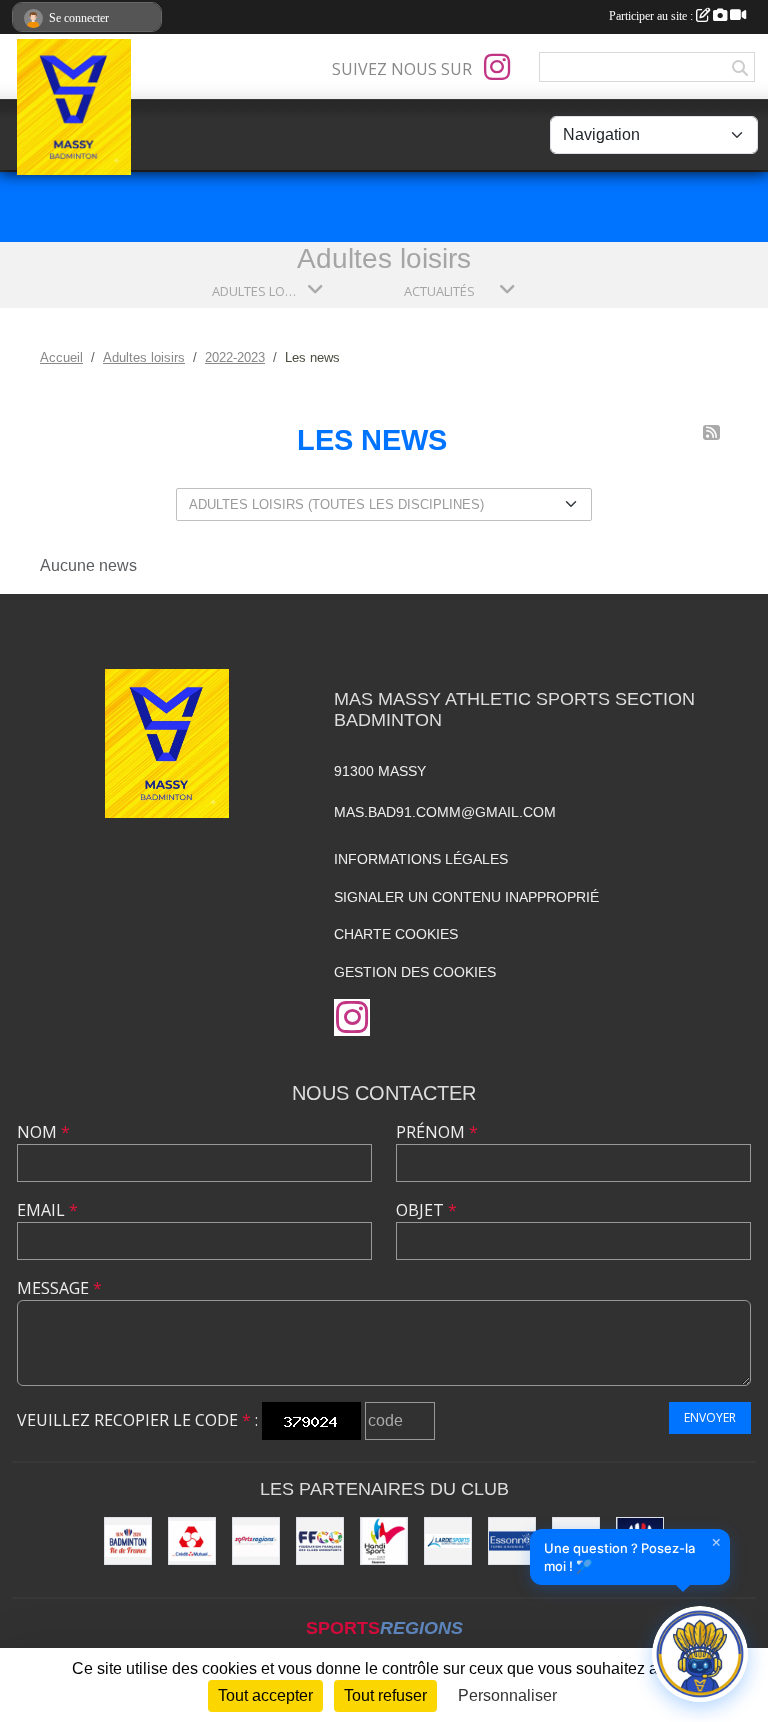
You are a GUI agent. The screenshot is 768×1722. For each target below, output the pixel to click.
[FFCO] (320, 1541)
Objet (426, 1210)
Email (47, 1210)
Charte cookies (396, 934)
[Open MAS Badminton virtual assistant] (700, 1654)
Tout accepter (265, 1695)
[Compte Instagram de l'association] (497, 67)
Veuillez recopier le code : (137, 1420)
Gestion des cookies (415, 972)
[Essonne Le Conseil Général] (512, 1541)
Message (59, 1288)
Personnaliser (507, 1695)
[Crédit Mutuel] (192, 1541)
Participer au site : (652, 16)
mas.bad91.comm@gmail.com (445, 812)
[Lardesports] (448, 1541)
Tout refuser (385, 1695)
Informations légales (421, 859)
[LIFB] (128, 1541)
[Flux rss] (711, 432)
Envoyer (710, 1417)
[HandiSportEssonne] (384, 1541)
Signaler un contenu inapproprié (466, 897)
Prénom (437, 1132)
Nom (43, 1132)
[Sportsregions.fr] (256, 1541)
